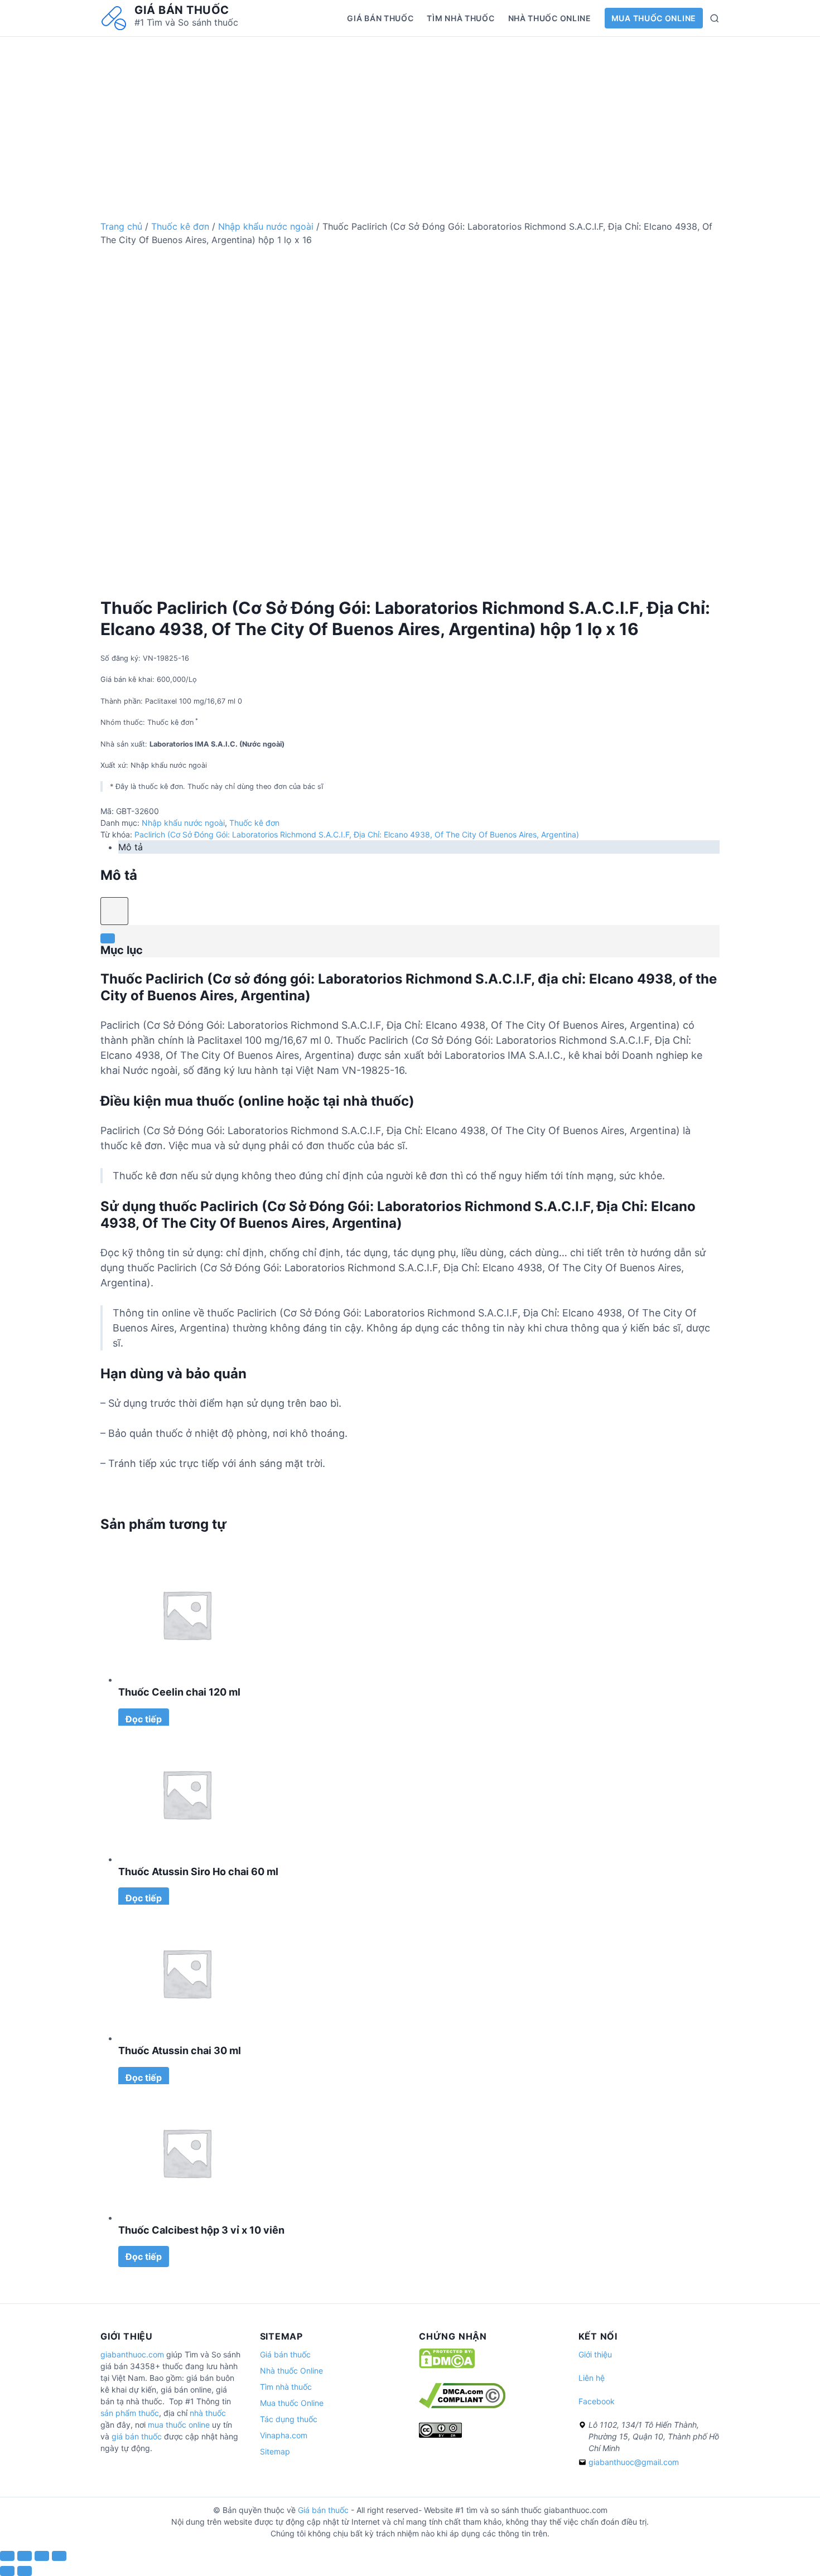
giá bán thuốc (137, 2436)
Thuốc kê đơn (180, 226)
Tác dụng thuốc (289, 2419)
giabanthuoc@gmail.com (634, 2462)
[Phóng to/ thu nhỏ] (59, 2556)
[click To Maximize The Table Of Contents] (114, 911)
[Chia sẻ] (25, 2556)
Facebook (597, 2401)
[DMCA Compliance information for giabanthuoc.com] (462, 2405)
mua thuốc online (179, 2425)
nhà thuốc (208, 2413)
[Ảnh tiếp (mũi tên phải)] (25, 2571)
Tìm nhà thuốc (460, 18)
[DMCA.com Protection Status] (447, 2366)
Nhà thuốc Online (550, 18)
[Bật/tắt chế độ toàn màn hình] (42, 2556)
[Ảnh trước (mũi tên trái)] (7, 2571)
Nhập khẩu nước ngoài (266, 226)
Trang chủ (121, 226)
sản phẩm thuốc (130, 2413)
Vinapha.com (284, 2435)
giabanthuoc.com (132, 2354)
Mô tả (131, 847)
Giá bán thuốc (182, 10)
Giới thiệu (595, 2354)
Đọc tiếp (144, 1719)
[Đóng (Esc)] (7, 2556)
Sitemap (275, 2451)
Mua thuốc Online (654, 18)
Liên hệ (592, 2378)
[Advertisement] (410, 115)
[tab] (419, 847)
